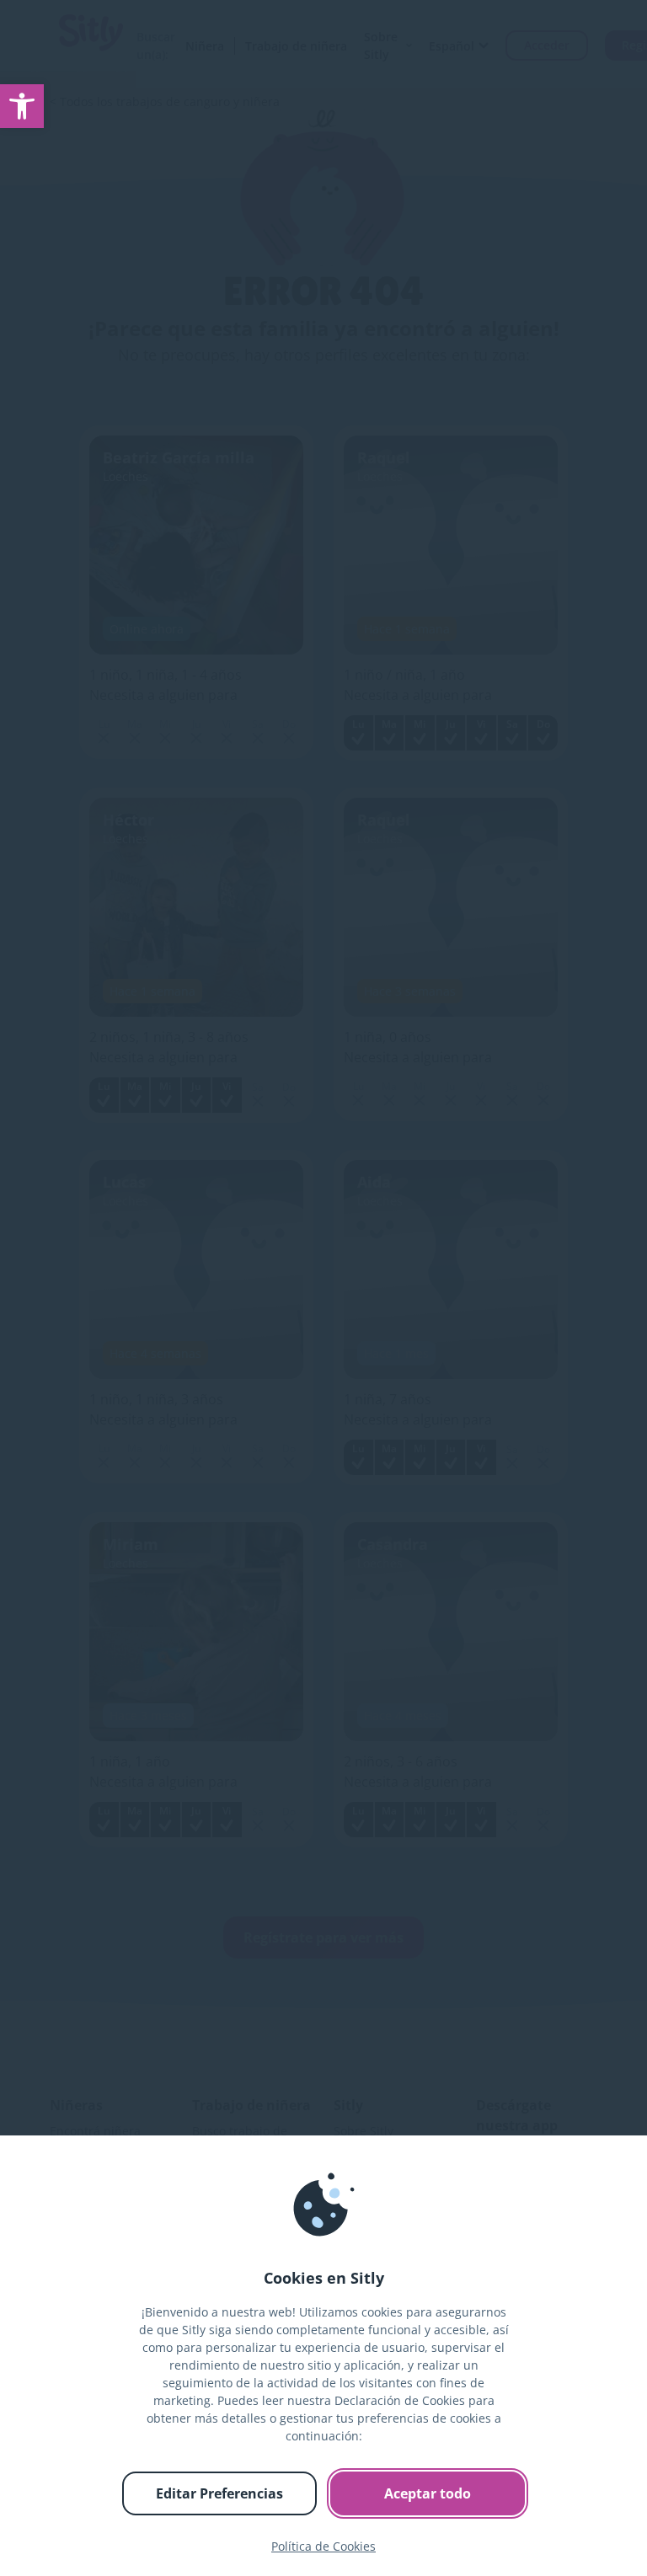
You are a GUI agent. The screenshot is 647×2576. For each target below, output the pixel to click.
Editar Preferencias (219, 2493)
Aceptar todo (428, 2493)
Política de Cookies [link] (323, 2546)
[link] (22, 106)
